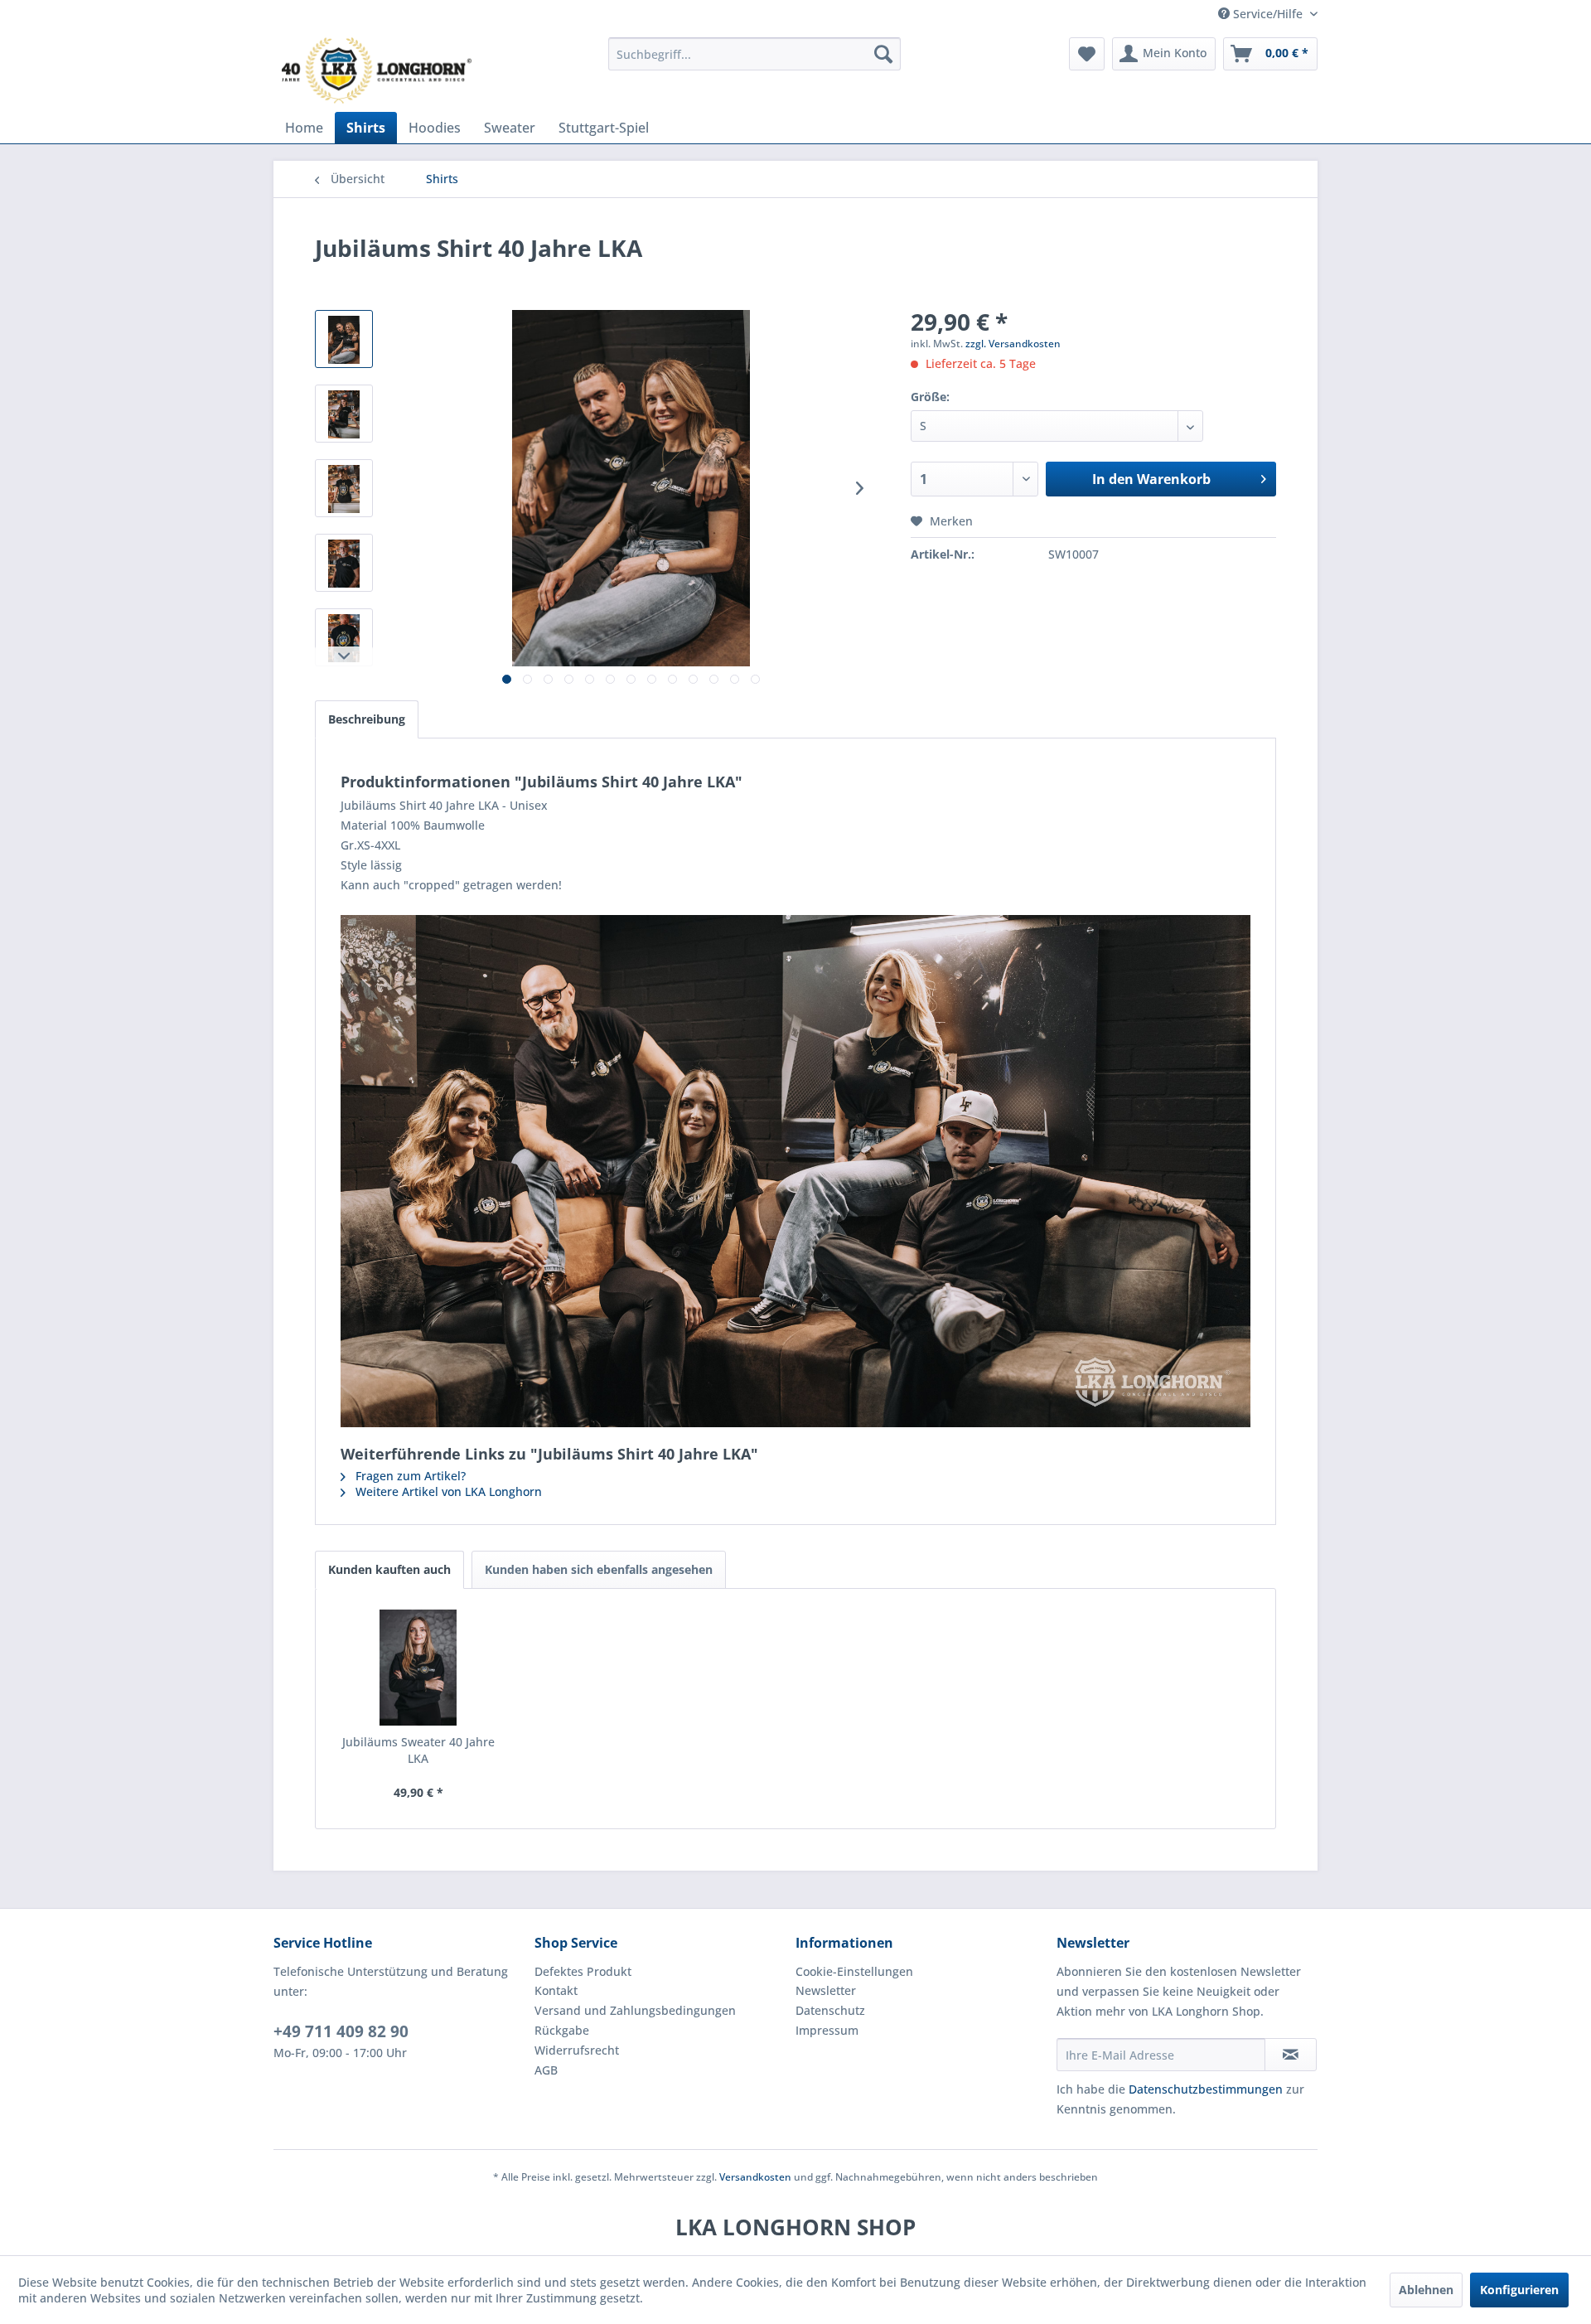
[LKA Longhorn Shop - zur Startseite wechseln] (377, 70)
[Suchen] (883, 54)
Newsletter (826, 1990)
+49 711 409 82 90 (341, 2031)
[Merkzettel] (1087, 54)
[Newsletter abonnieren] (1291, 2055)
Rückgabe (562, 2030)
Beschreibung (367, 719)
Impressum (827, 2030)
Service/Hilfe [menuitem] (1268, 14)
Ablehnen (1426, 2290)
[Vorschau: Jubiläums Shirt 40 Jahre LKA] (344, 339)
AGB (546, 2070)
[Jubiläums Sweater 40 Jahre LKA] (418, 1668)
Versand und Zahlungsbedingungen (635, 2010)
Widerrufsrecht (577, 2050)
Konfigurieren (1519, 2290)
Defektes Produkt (583, 1971)
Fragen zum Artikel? (409, 1476)
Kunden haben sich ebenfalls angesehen (599, 1569)
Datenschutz (830, 2010)
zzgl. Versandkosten (1013, 344)
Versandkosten (755, 2177)
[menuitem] (754, 54)
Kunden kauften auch (389, 1569)
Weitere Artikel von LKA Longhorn (447, 1491)
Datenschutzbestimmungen (1206, 2089)
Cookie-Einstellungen (854, 1971)
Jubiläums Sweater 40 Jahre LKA (418, 1750)
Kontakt (556, 1990)
